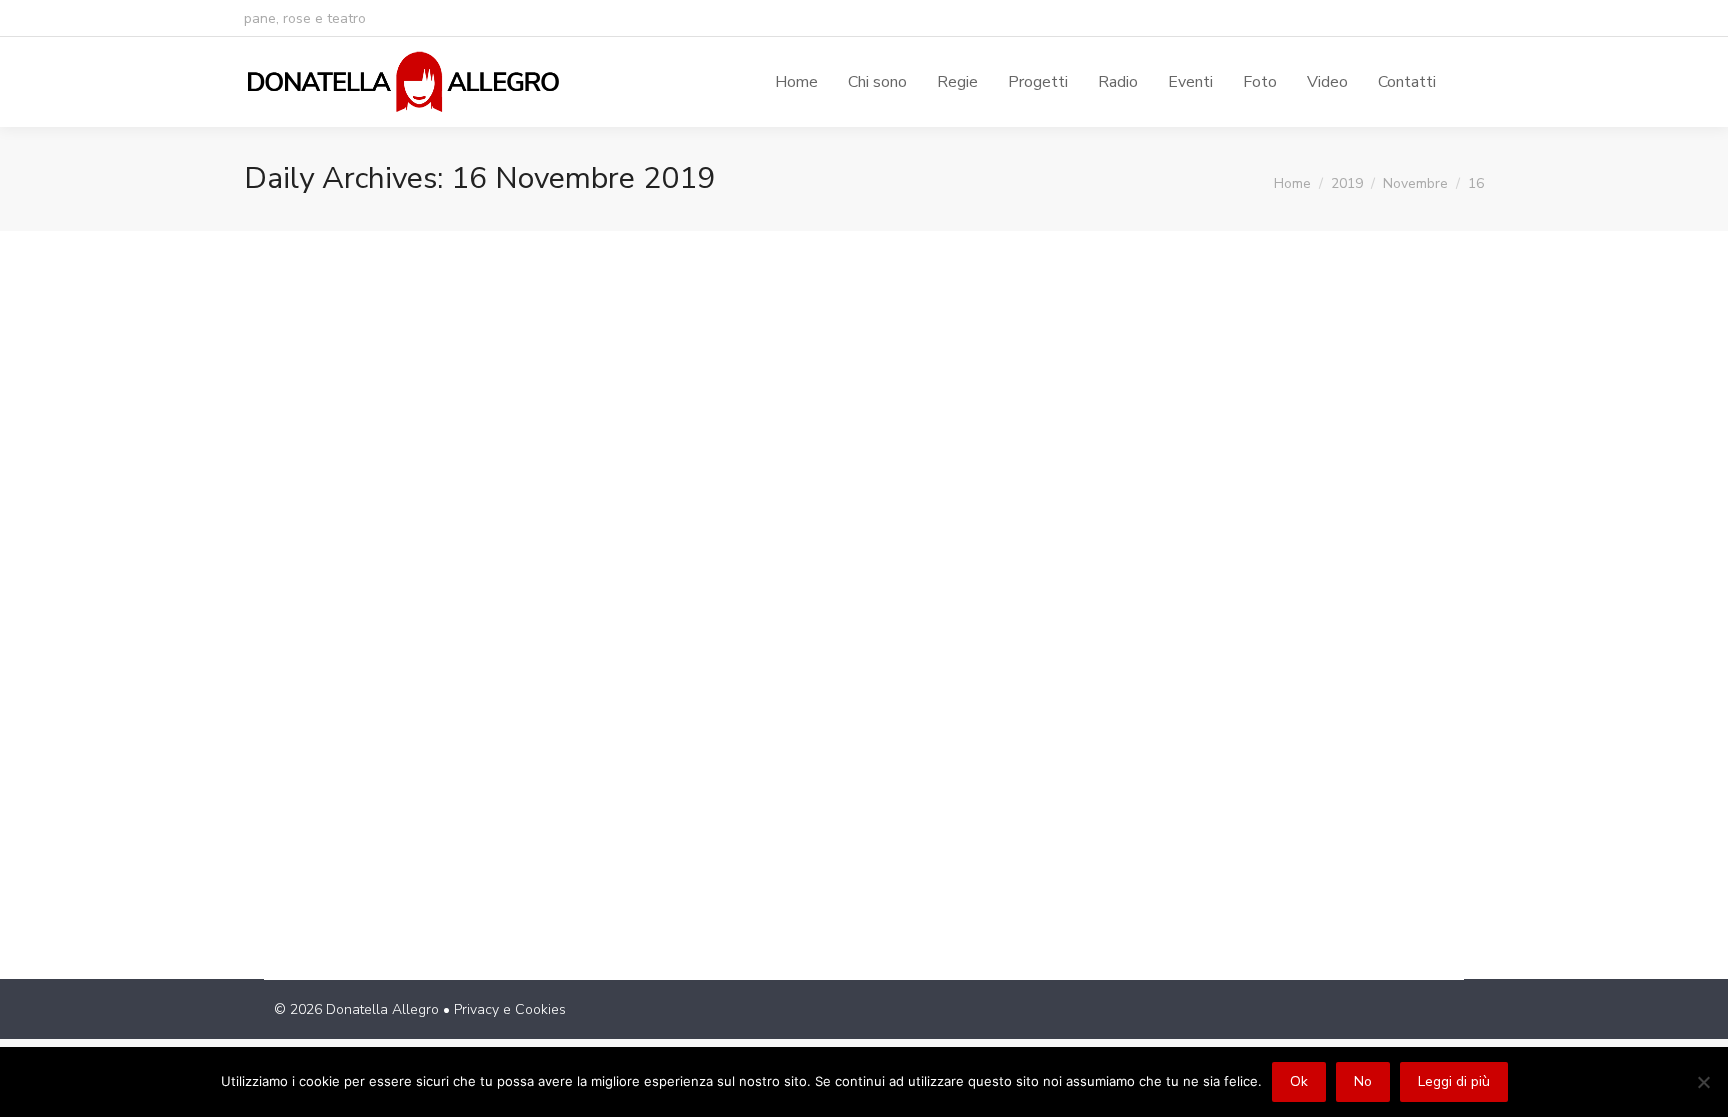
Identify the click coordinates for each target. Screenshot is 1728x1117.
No (1363, 1081)
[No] (1703, 1082)
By (493, 804)
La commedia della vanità (395, 768)
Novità (289, 804)
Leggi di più (1454, 1081)
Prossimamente (364, 804)
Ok (1299, 1081)
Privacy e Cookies (510, 1009)
